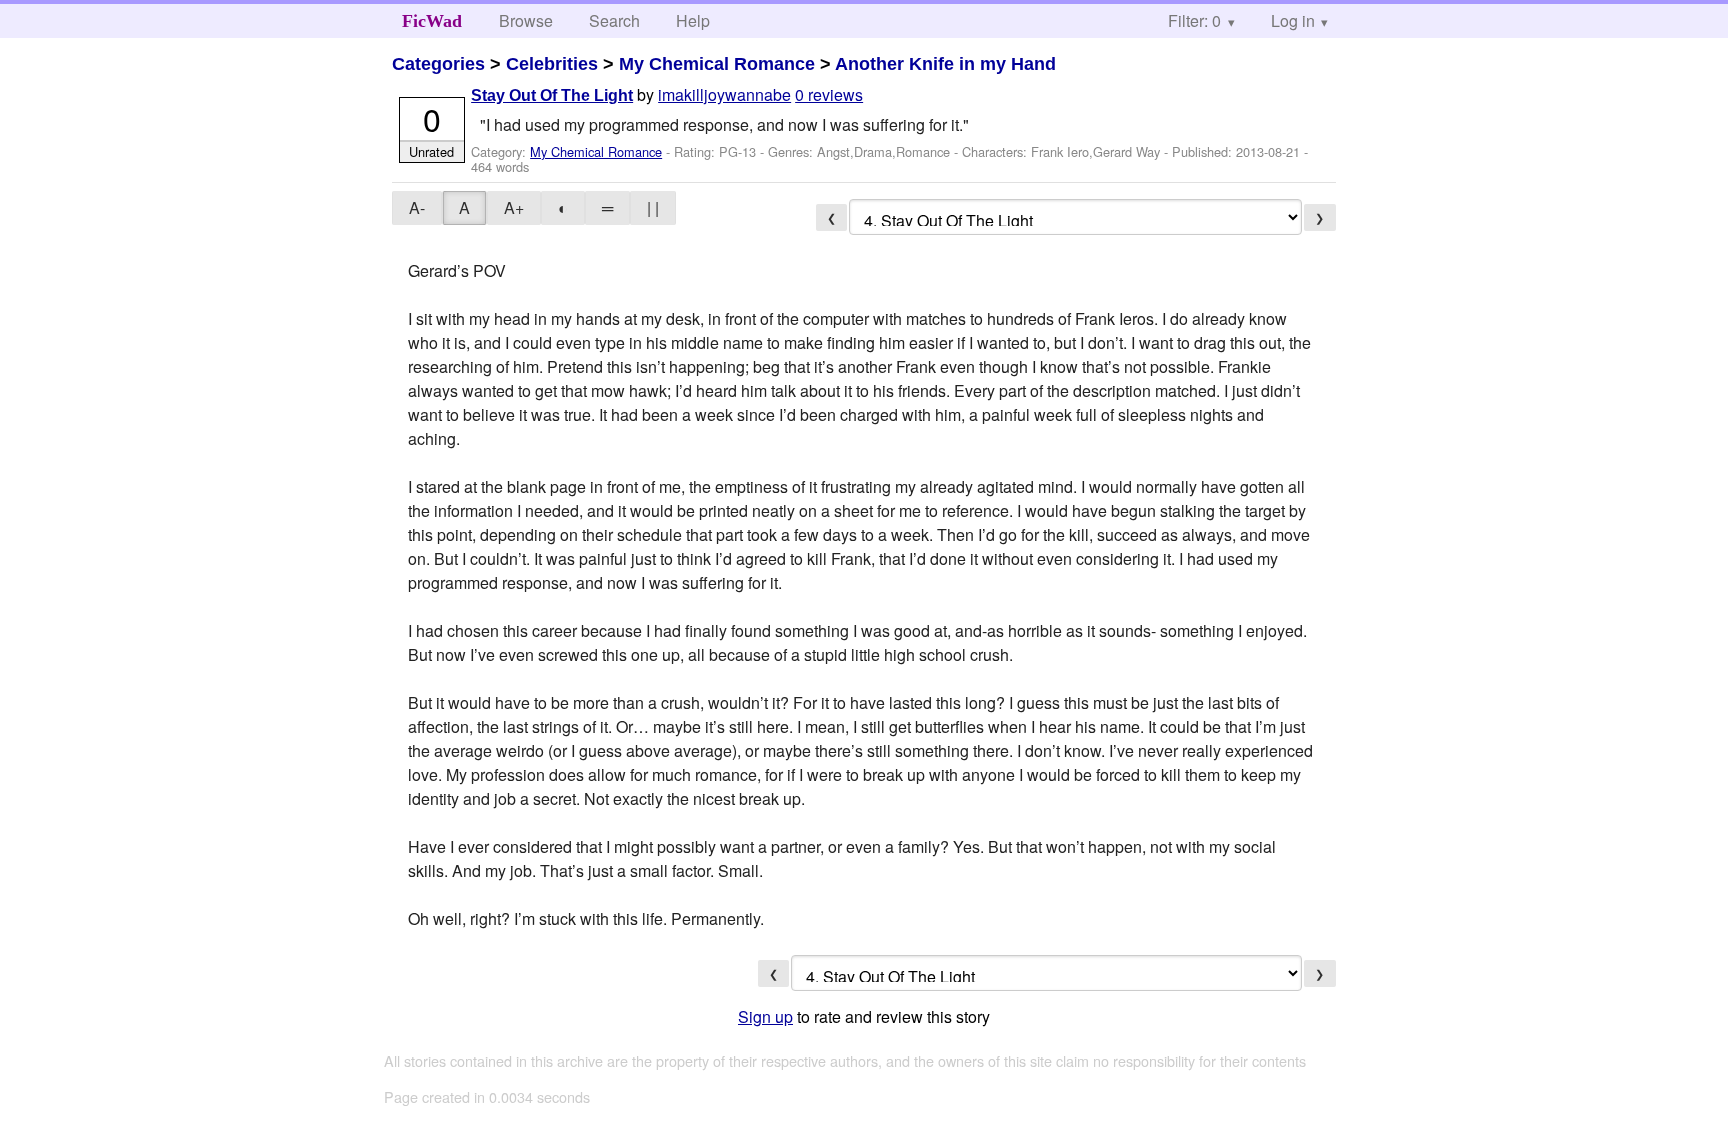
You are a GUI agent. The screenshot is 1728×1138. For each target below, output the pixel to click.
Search (614, 20)
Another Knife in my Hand (945, 64)
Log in (1293, 20)
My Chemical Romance (717, 64)
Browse (526, 20)
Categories (438, 64)
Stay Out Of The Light (552, 95)
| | (653, 207)
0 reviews (829, 94)
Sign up (765, 1016)
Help (693, 20)
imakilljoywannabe (724, 94)
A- (417, 207)
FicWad (432, 21)
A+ (514, 207)
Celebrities (552, 64)
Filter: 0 (1194, 20)
